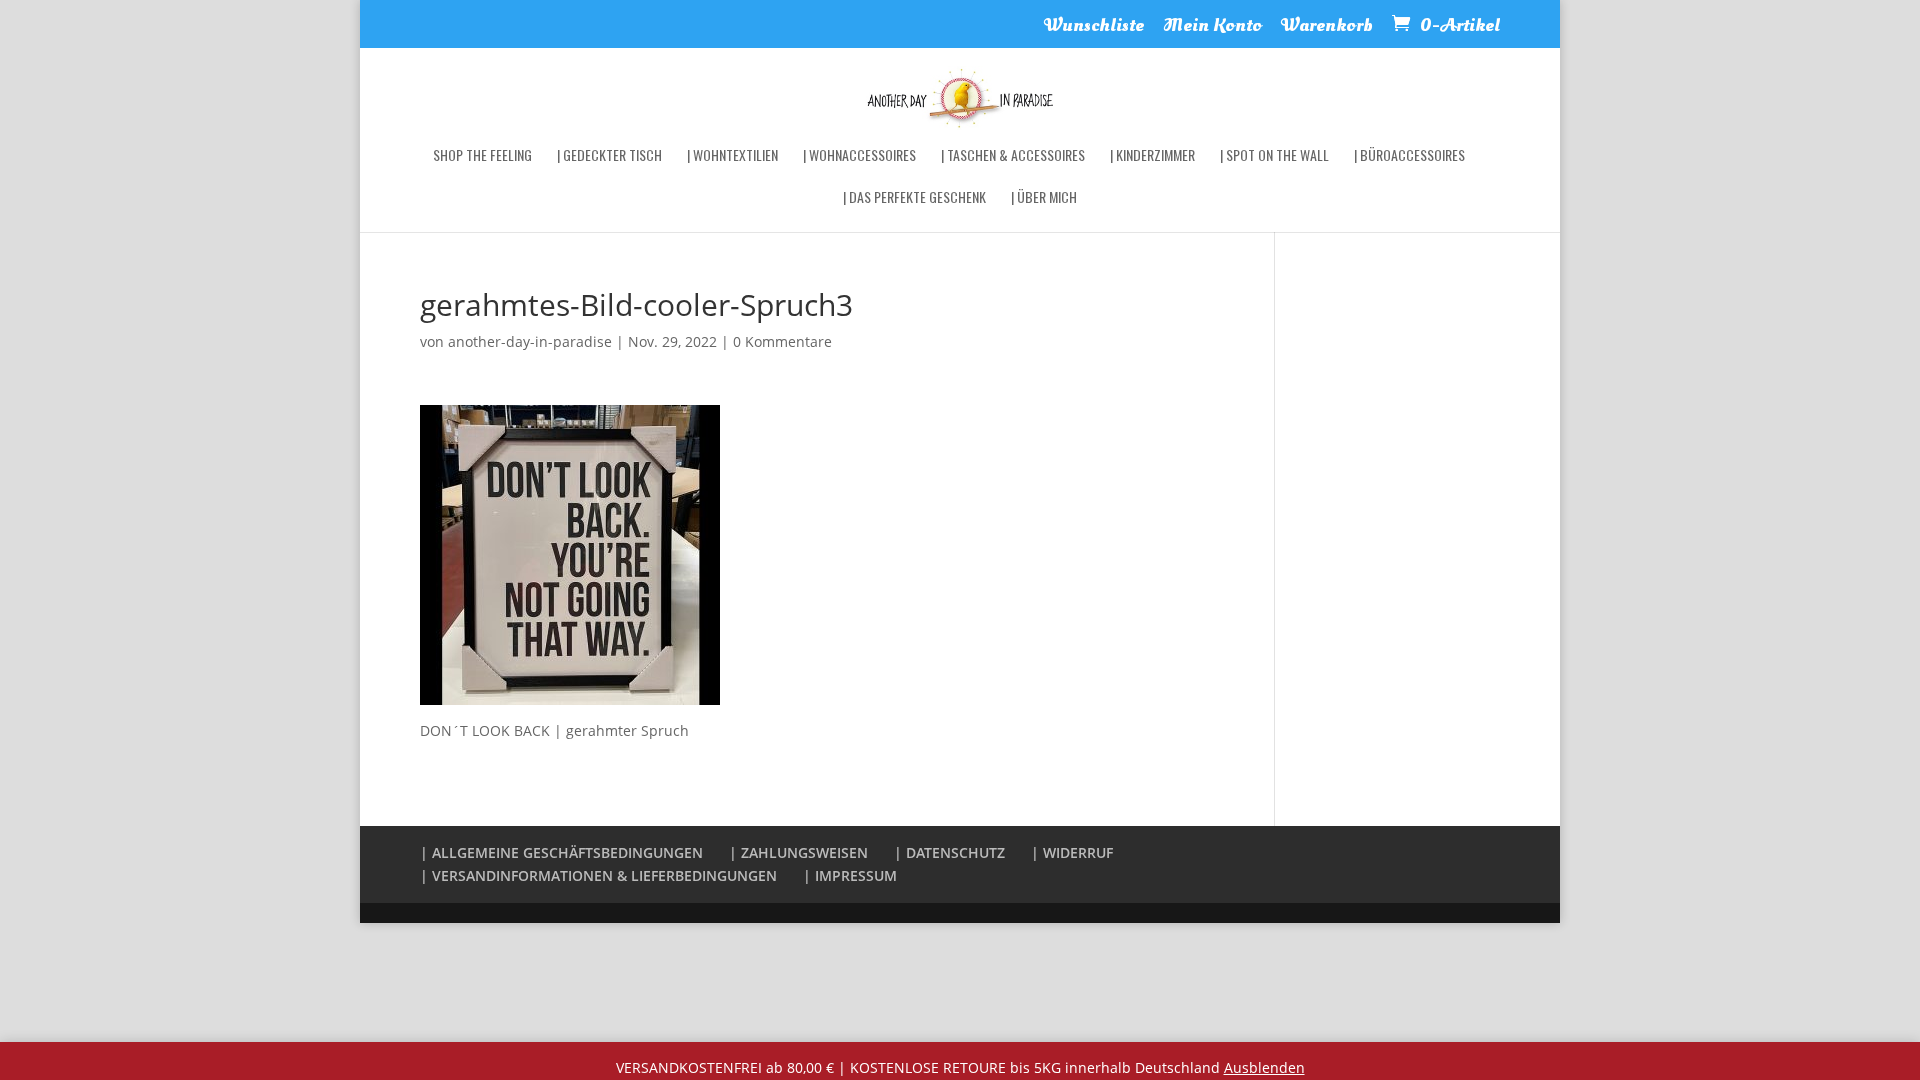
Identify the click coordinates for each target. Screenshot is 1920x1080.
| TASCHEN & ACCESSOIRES (1013, 156)
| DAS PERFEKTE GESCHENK (914, 198)
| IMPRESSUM (850, 875)
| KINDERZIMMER (1152, 156)
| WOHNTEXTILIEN (732, 156)
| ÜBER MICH (1044, 198)
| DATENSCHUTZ (949, 852)
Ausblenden (1264, 1067)
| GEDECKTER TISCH (609, 156)
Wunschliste (1094, 27)
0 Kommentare (782, 341)
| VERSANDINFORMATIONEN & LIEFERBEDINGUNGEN (598, 875)
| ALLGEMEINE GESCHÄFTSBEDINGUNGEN (561, 852)
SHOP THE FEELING (482, 156)
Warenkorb (1327, 27)
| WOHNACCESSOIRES (859, 156)
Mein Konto (1212, 27)
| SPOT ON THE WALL (1274, 156)
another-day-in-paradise (530, 341)
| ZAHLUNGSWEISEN (798, 852)
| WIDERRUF (1072, 852)
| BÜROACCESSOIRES (1409, 156)
